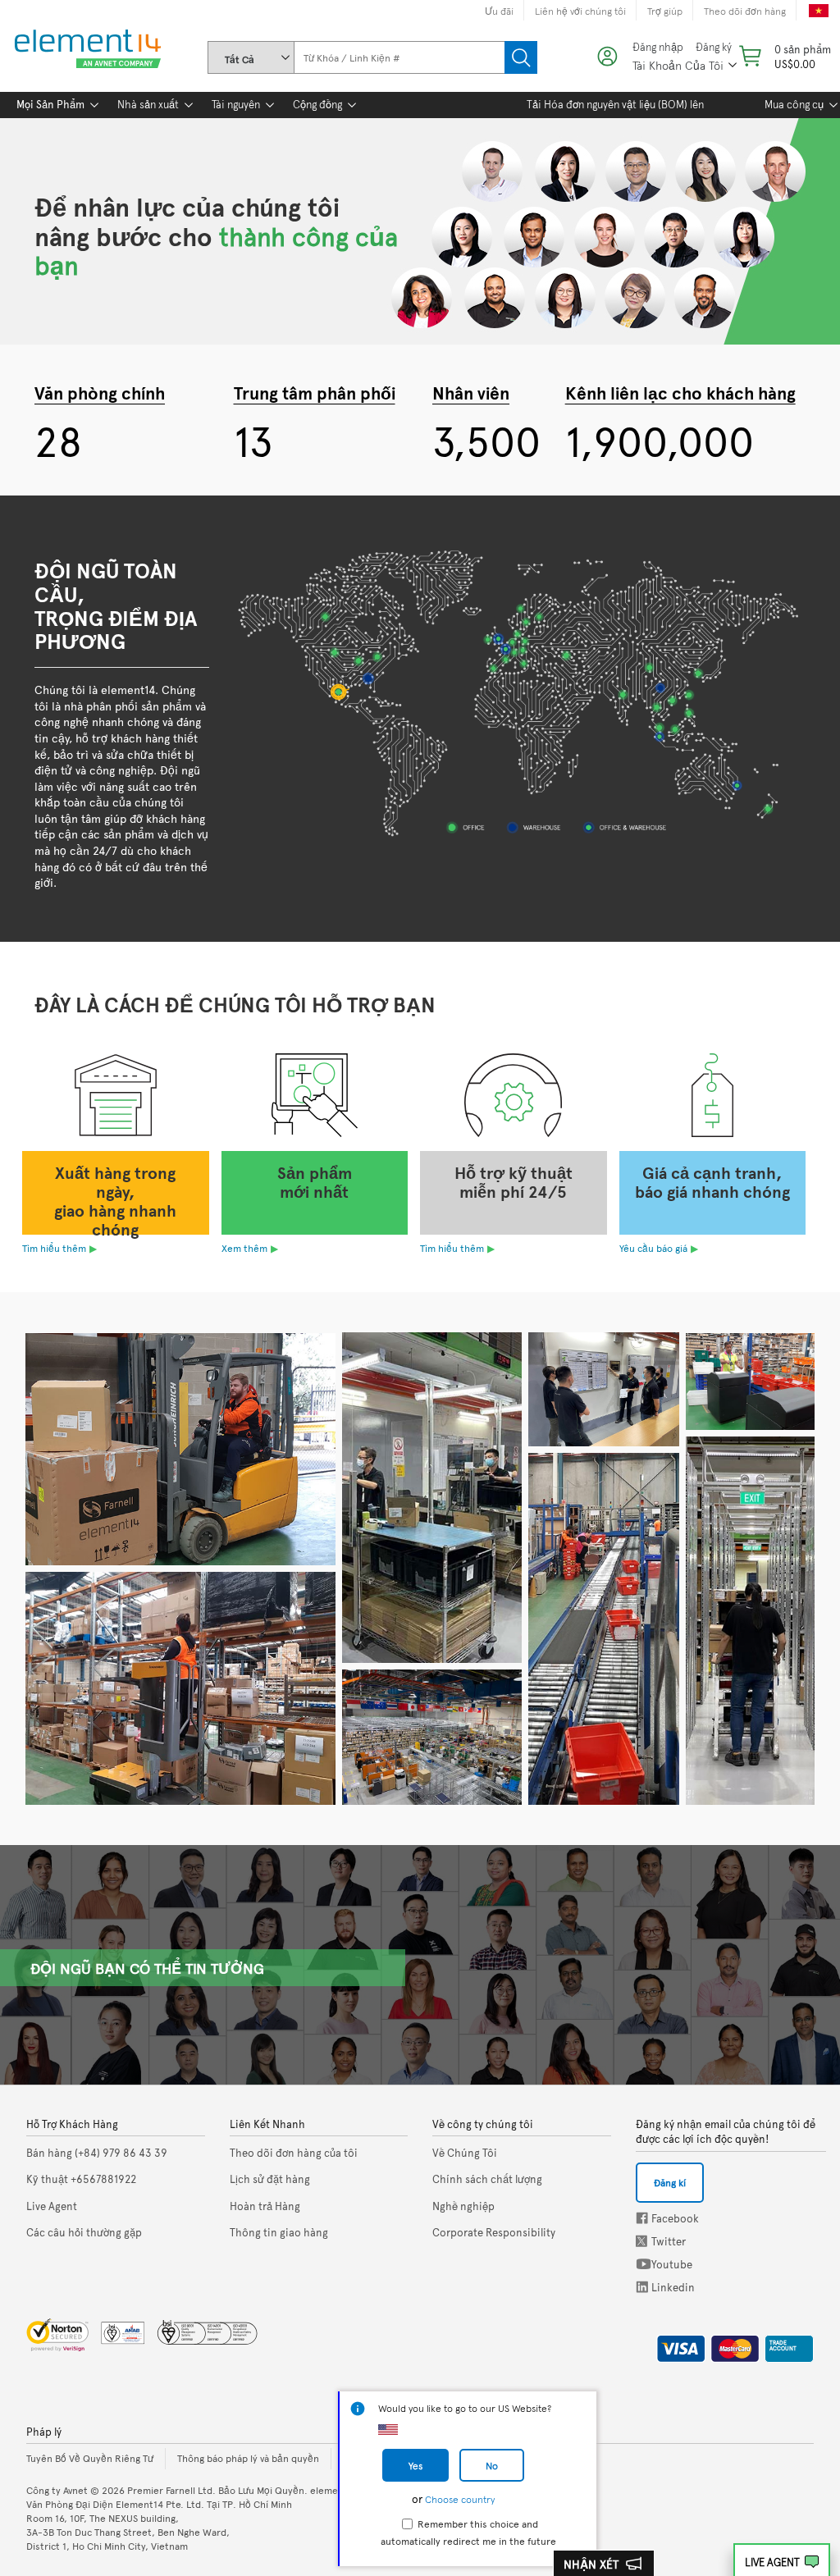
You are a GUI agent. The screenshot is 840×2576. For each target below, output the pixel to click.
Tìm (521, 57)
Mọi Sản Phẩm (50, 104)
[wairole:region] (783, 56)
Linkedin (642, 2287)
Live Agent (772, 2562)
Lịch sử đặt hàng (270, 2179)
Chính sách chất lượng (487, 2179)
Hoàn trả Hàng (265, 2206)
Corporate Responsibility (494, 2232)
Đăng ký (714, 47)
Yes (415, 2465)
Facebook (642, 2218)
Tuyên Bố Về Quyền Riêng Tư (90, 2458)
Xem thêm (244, 1248)
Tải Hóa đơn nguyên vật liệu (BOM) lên (615, 104)
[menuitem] (50, 105)
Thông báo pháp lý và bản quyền (248, 2458)
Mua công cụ (794, 104)
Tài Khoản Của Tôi (678, 65)
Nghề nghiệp (463, 2206)
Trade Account (783, 2345)
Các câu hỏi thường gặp (84, 2232)
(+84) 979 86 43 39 (97, 2153)
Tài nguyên (236, 104)
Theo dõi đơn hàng (745, 11)
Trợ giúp (665, 11)
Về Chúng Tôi (465, 2153)
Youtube (644, 2264)
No (492, 2465)
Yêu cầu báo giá (653, 1248)
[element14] (84, 50)
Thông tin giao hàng (279, 2232)
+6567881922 (81, 2179)
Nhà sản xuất (148, 104)
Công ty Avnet (57, 2490)
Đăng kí (670, 2182)
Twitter (643, 2241)
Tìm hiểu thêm (54, 1248)
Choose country (460, 2499)
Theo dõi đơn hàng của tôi (294, 2153)
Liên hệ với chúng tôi (580, 11)
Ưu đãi (499, 11)
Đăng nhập (658, 47)
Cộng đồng (317, 104)
